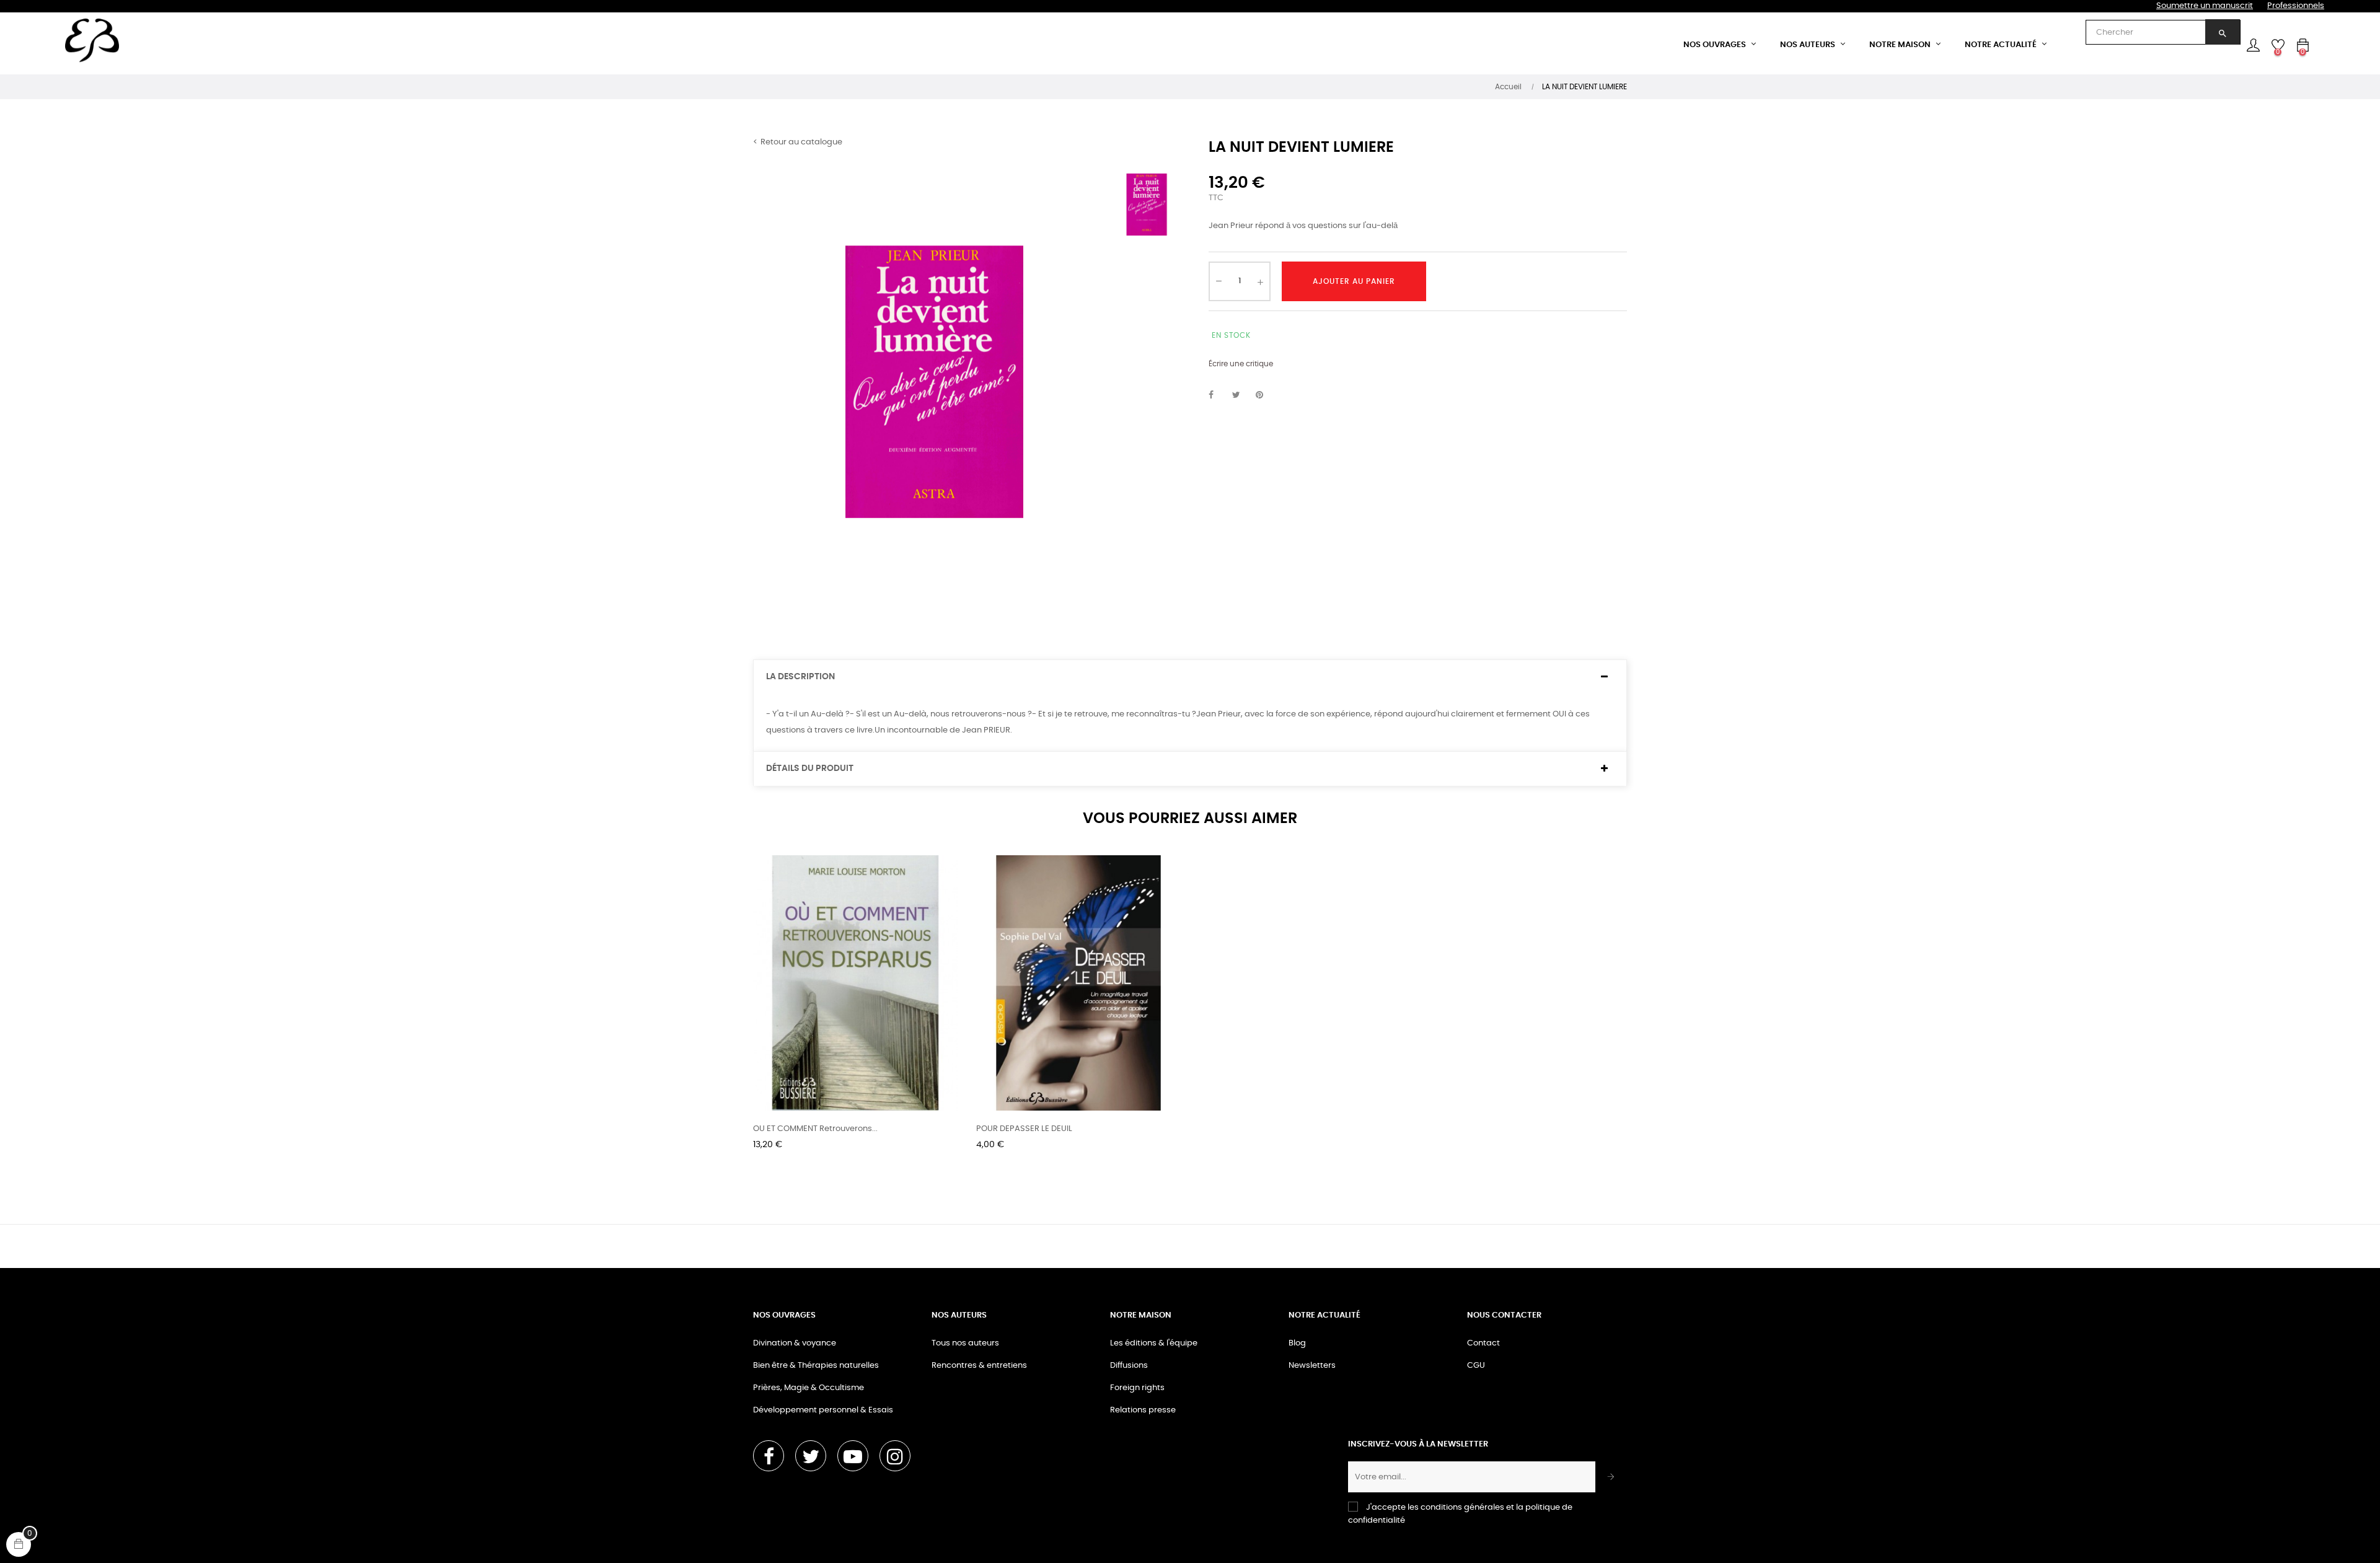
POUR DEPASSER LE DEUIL (1024, 1129)
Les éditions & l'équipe (1154, 1343)
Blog (1297, 1343)
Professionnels (2296, 6)
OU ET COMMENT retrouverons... (815, 1129)
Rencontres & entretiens (979, 1366)
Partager (1218, 395)
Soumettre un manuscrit (2205, 6)
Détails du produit (810, 768)
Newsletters (1312, 1366)
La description (800, 677)
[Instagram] (895, 1456)
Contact (1483, 1343)
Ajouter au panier (1354, 281)
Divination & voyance (795, 1343)
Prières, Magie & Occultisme (809, 1388)
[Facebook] (769, 1456)
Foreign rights (1137, 1388)
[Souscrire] (1611, 1477)
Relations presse (1143, 1410)
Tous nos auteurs (965, 1343)
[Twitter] (811, 1456)
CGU (1476, 1366)
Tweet (1241, 395)
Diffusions (1129, 1366)
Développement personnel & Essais (823, 1410)
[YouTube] (853, 1456)
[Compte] (2253, 45)
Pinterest (1265, 395)
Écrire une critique (1241, 364)
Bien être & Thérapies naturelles (816, 1366)
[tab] (1190, 677)
